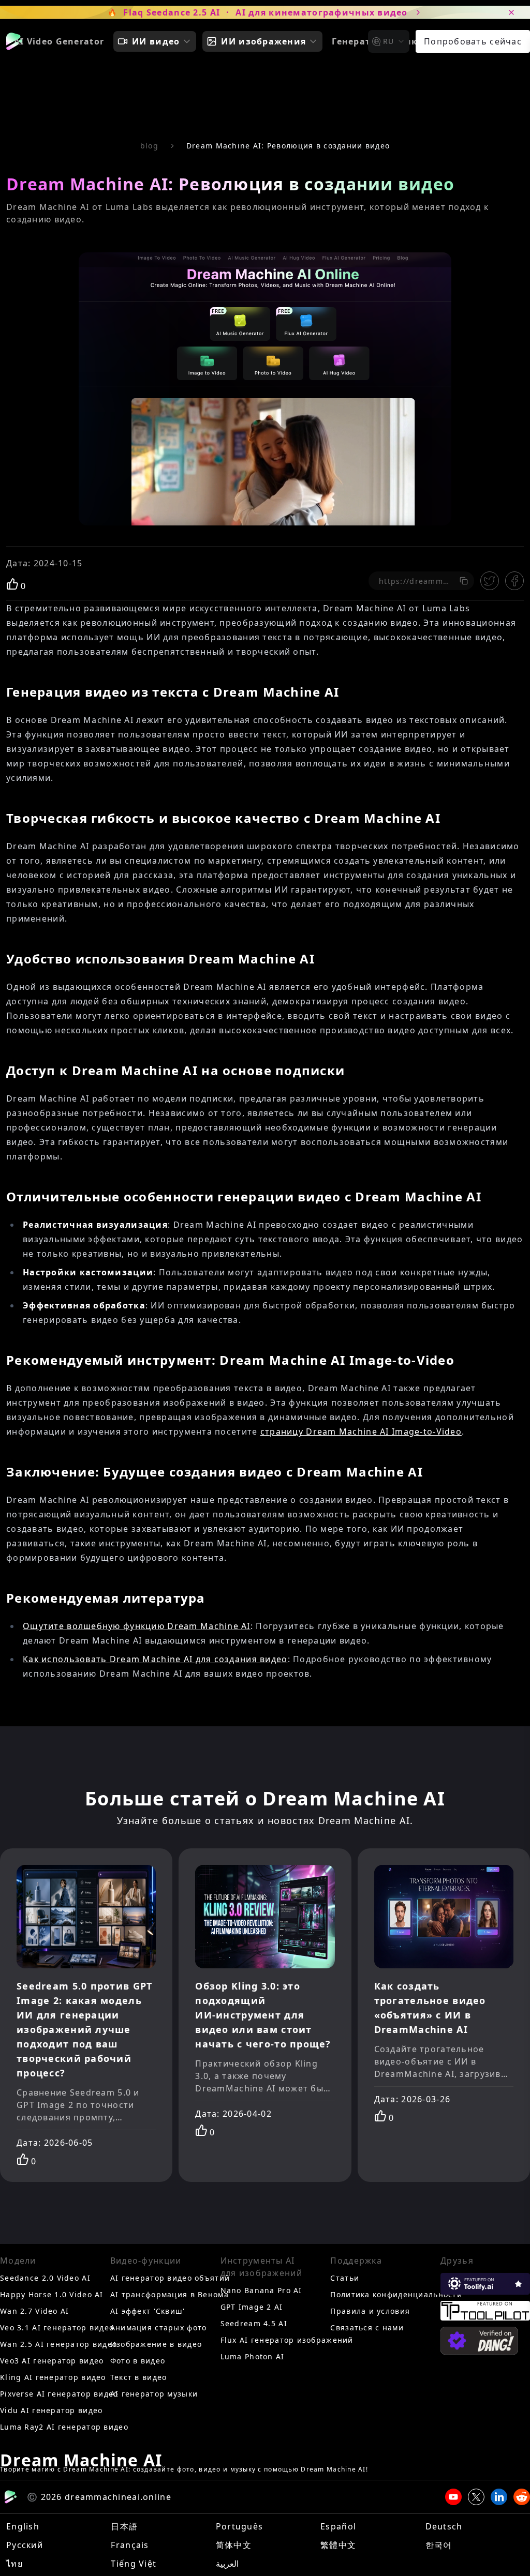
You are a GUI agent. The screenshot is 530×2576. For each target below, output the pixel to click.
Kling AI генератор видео (53, 2377)
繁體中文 (338, 2545)
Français (130, 2545)
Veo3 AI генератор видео (52, 2361)
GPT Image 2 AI (252, 2307)
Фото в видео (138, 2361)
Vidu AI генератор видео (51, 2410)
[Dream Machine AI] (14, 41)
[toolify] (485, 2284)
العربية (227, 2564)
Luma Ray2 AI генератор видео (64, 2427)
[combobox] (389, 41)
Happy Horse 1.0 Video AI (52, 2294)
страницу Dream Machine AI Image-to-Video (361, 1432)
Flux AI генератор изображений (287, 2340)
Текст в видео (139, 2377)
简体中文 (234, 2545)
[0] (12, 584)
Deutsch (444, 2526)
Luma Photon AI (253, 2356)
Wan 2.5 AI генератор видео (58, 2344)
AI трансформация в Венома (170, 2294)
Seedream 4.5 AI (254, 2323)
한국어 (439, 2545)
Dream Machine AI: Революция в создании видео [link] (288, 146)
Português (240, 2526)
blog (149, 146)
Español (338, 2526)
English (23, 2526)
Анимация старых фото (159, 2328)
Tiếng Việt (134, 2564)
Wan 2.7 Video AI (34, 2311)
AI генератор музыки (154, 2394)
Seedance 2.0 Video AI (45, 2278)
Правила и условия (370, 2311)
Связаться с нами (367, 2328)
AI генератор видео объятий (170, 2278)
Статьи (345, 2278)
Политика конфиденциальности (396, 2294)
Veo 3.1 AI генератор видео (57, 2328)
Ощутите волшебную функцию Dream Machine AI (137, 1626)
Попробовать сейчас (473, 41)
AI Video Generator (59, 41)
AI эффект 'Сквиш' (148, 2311)
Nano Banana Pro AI (261, 2290)
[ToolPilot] (485, 2311)
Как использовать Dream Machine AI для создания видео (155, 1659)
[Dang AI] (479, 2341)
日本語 (124, 2526)
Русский (25, 2545)
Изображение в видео (156, 2344)
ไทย (14, 2564)
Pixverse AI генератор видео (59, 2394)
